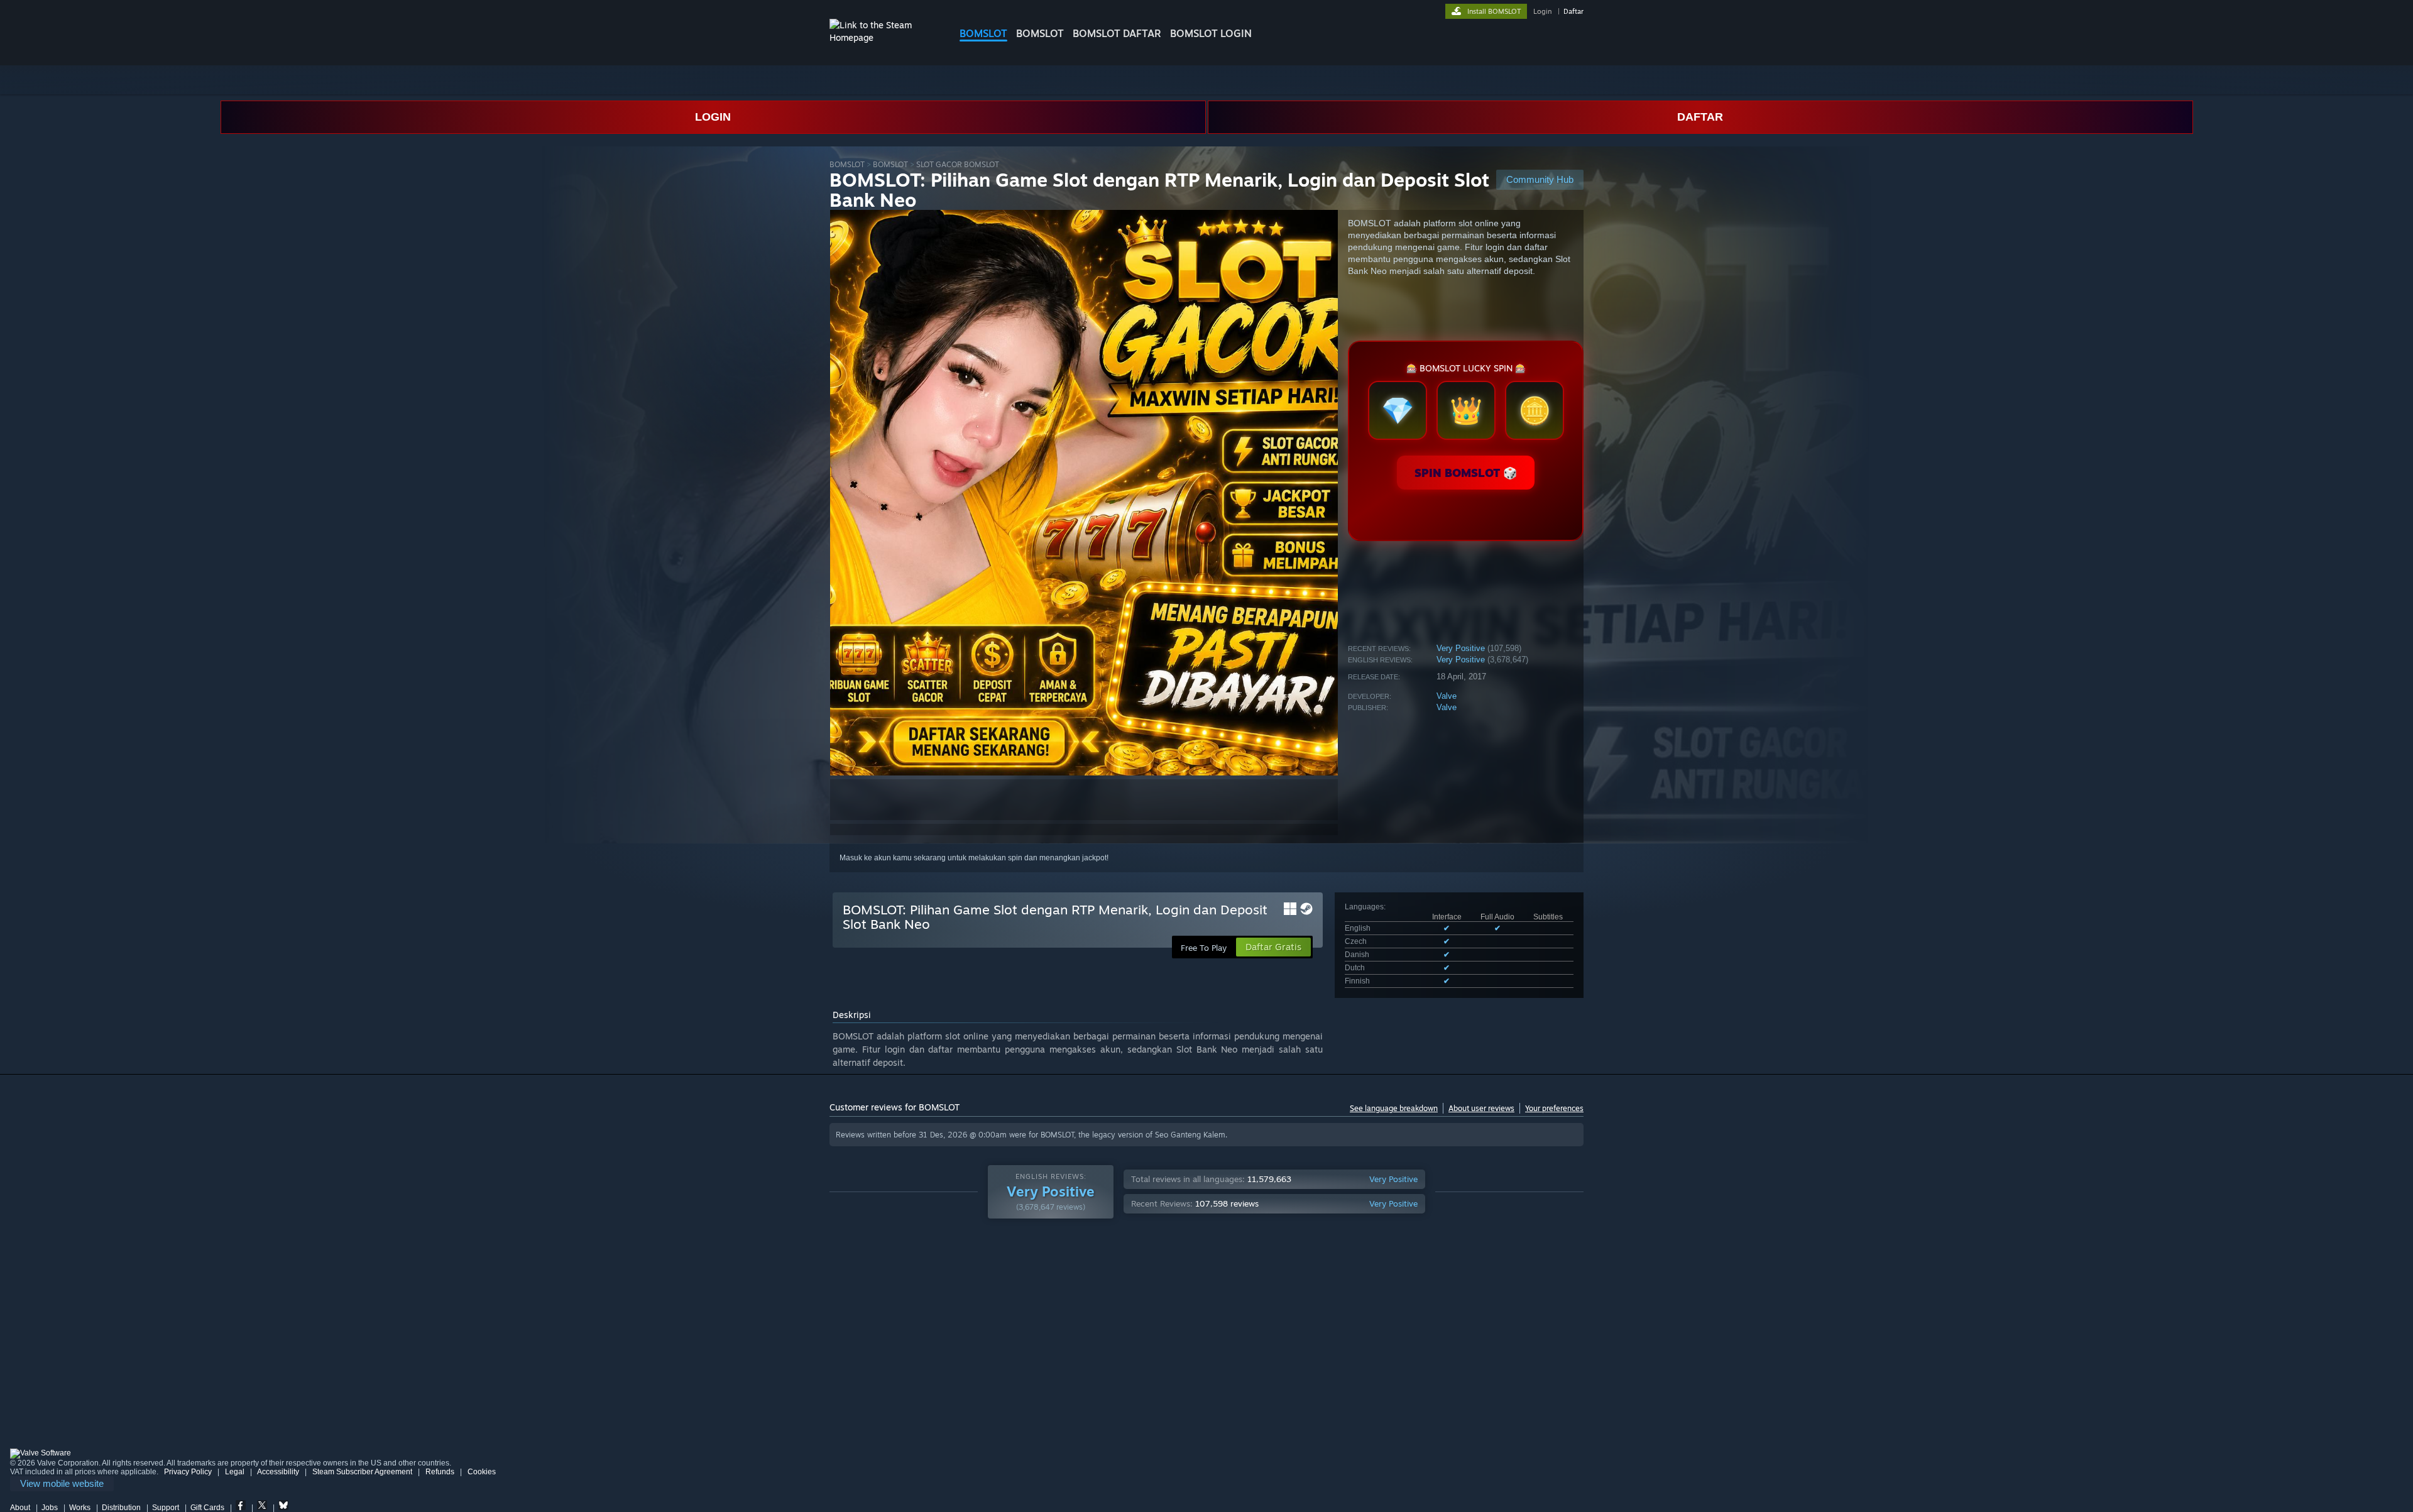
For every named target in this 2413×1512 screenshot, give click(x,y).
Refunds (440, 1472)
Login (1542, 11)
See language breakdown (1394, 1108)
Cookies (482, 1472)
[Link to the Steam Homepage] (885, 37)
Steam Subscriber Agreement (362, 1472)
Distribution (121, 1508)
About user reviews (1481, 1108)
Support (166, 1508)
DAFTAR (1700, 117)
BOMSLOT (983, 33)
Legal (235, 1472)
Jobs (50, 1508)
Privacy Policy (188, 1472)
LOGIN (713, 117)
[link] (62, 1484)
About (20, 1508)
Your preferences (1554, 1108)
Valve (1447, 696)
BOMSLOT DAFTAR (1117, 33)
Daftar (1573, 11)
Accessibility (278, 1472)
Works (80, 1508)
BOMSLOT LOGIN (1211, 33)
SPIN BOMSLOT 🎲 (1466, 473)
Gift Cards (207, 1508)
